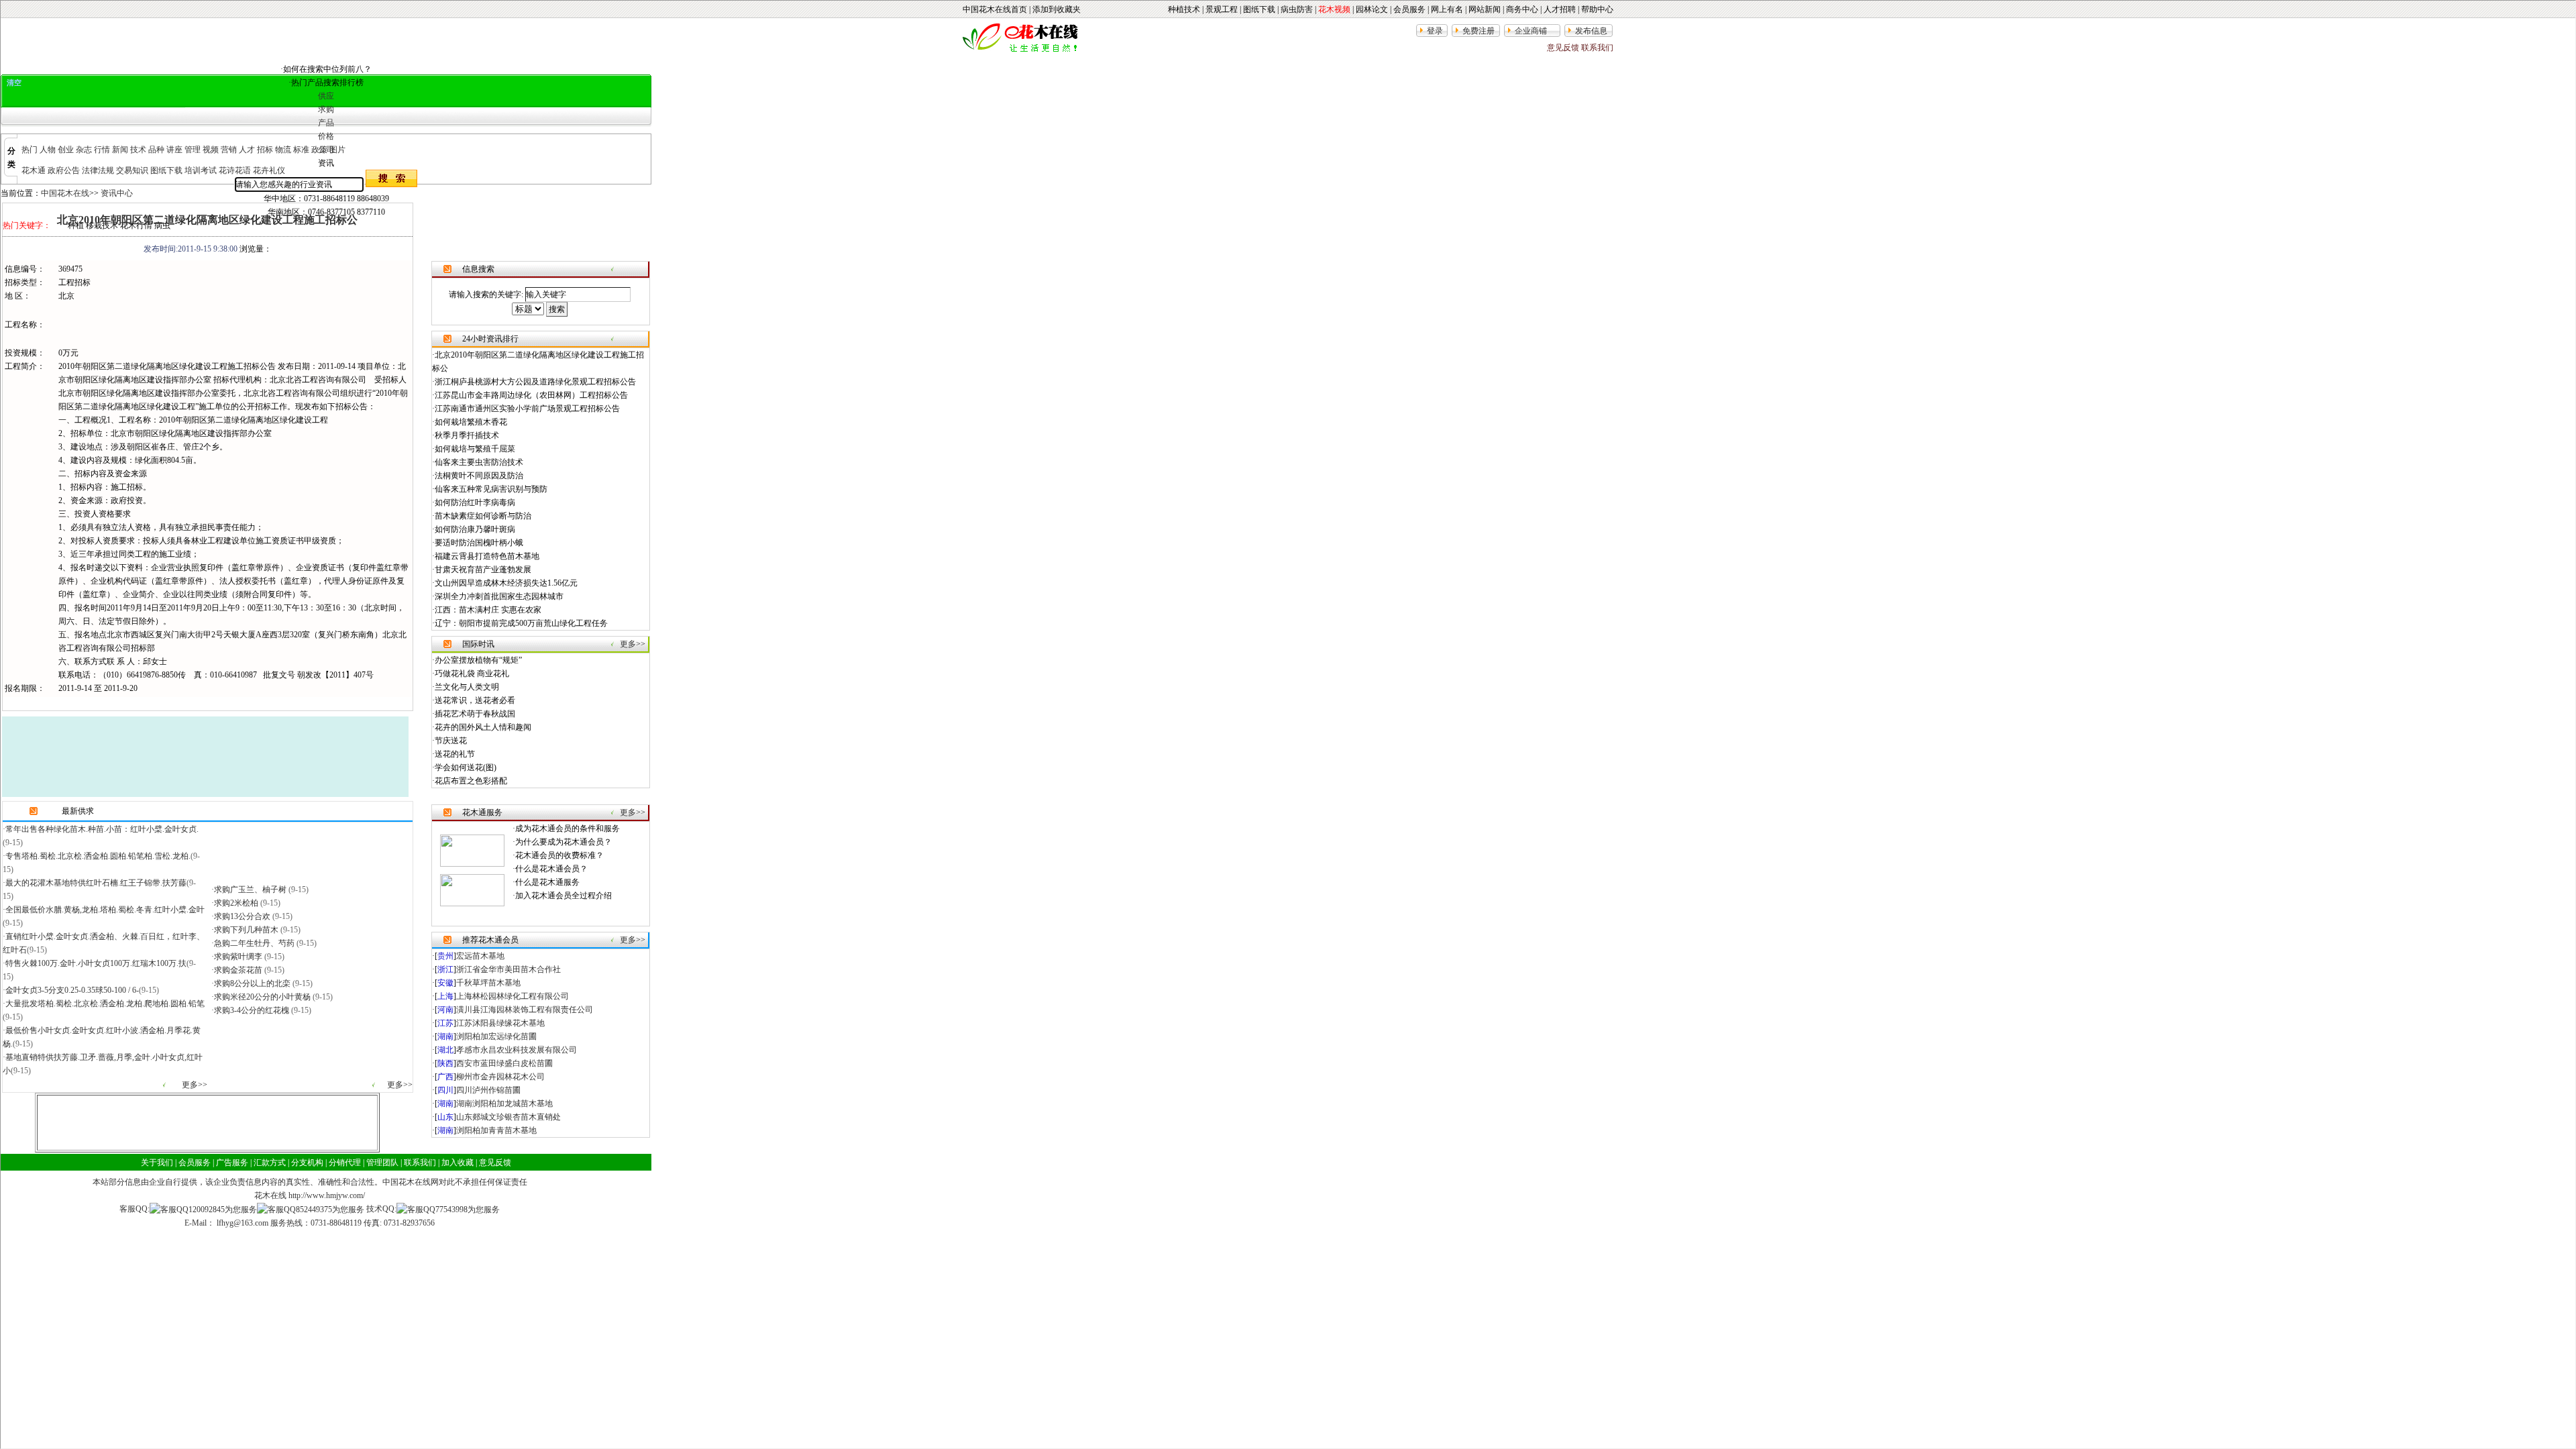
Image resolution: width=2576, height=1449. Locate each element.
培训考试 (201, 170)
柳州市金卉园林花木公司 (500, 1077)
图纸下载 (1259, 9)
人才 (247, 150)
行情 (102, 150)
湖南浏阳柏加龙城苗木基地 (504, 1104)
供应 (326, 96)
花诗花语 (235, 170)
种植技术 (1184, 9)
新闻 (120, 150)
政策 (319, 150)
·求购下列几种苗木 (246, 930)
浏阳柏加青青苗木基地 (496, 1130)
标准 (301, 150)
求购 (326, 109)
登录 (1435, 31)
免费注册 (1479, 31)
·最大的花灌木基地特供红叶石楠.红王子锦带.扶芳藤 (95, 883)
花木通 (34, 170)
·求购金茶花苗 (238, 970)
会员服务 (1409, 9)
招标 (265, 150)
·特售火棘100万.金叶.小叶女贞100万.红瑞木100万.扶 (95, 963)
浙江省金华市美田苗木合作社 (508, 969)
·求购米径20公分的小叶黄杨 (262, 997)
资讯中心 (117, 193)
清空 (14, 83)
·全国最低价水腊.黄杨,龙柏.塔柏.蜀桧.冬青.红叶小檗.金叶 (104, 910)
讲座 (174, 150)
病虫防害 (1297, 9)
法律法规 (98, 170)
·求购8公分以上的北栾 (252, 983)
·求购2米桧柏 (236, 903)
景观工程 (1222, 9)
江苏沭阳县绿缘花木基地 (500, 1023)
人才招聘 (1560, 9)
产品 (326, 123)
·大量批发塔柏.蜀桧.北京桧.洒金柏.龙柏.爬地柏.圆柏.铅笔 (104, 1004)
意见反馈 (1563, 48)
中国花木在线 (65, 193)
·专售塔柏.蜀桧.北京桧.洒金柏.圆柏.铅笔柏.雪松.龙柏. (97, 856)
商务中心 (1522, 9)
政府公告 (64, 170)
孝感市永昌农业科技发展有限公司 (517, 1050)
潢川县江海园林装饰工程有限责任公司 (525, 1010)
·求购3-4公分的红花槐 (251, 1010)
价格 (326, 136)
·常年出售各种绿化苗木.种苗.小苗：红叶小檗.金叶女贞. (101, 829)
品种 (156, 150)
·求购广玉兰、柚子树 (250, 890)
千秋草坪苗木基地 (488, 983)
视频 (211, 150)
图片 (337, 150)
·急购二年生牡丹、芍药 (254, 943)
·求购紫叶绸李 (238, 957)
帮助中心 (1597, 9)
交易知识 (132, 170)
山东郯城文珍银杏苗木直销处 (508, 1117)
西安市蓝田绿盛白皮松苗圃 (504, 1063)
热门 (30, 150)
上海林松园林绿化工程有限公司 (513, 996)
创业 (66, 150)
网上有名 (1447, 9)
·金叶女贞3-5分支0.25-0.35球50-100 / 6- (71, 990)
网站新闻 (1485, 9)
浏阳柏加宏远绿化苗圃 (496, 1036)
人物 (48, 150)
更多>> (195, 1085)
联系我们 (1597, 48)
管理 (193, 150)
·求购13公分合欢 (242, 916)
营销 (229, 150)
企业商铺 (1531, 31)
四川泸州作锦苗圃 (488, 1090)
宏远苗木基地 (480, 956)
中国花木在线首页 (995, 9)
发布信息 (1591, 31)
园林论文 (1372, 9)
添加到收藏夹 (1057, 9)
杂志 (84, 150)
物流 (283, 150)
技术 (138, 150)
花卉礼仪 (269, 170)
